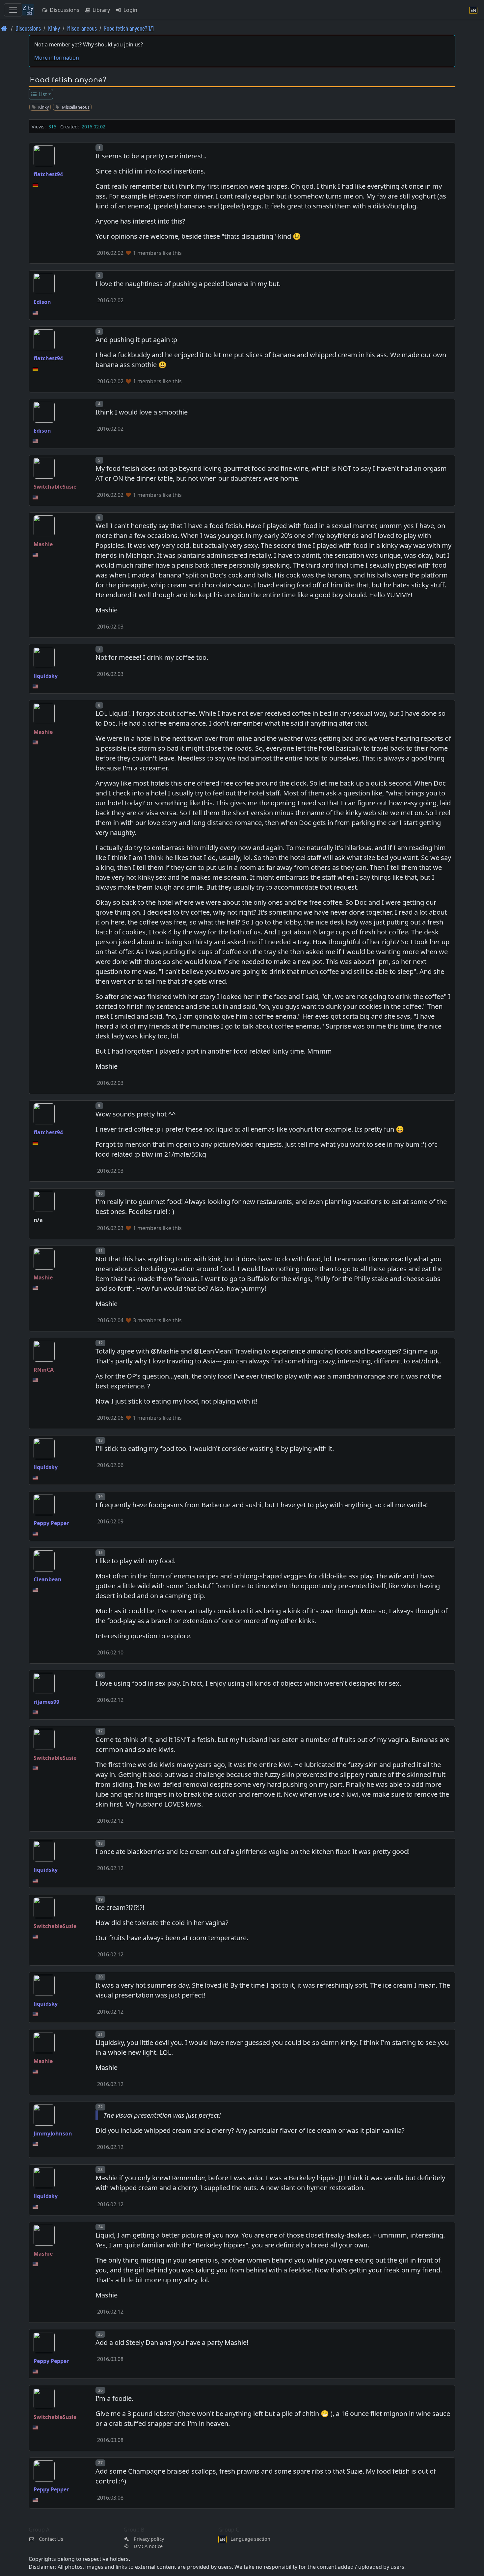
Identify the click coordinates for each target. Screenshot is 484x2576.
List (42, 94)
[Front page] (4, 28)
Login (130, 10)
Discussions (64, 10)
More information (57, 58)
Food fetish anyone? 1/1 (129, 28)
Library (101, 10)
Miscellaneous (82, 28)
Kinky (54, 28)
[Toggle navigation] (13, 10)
